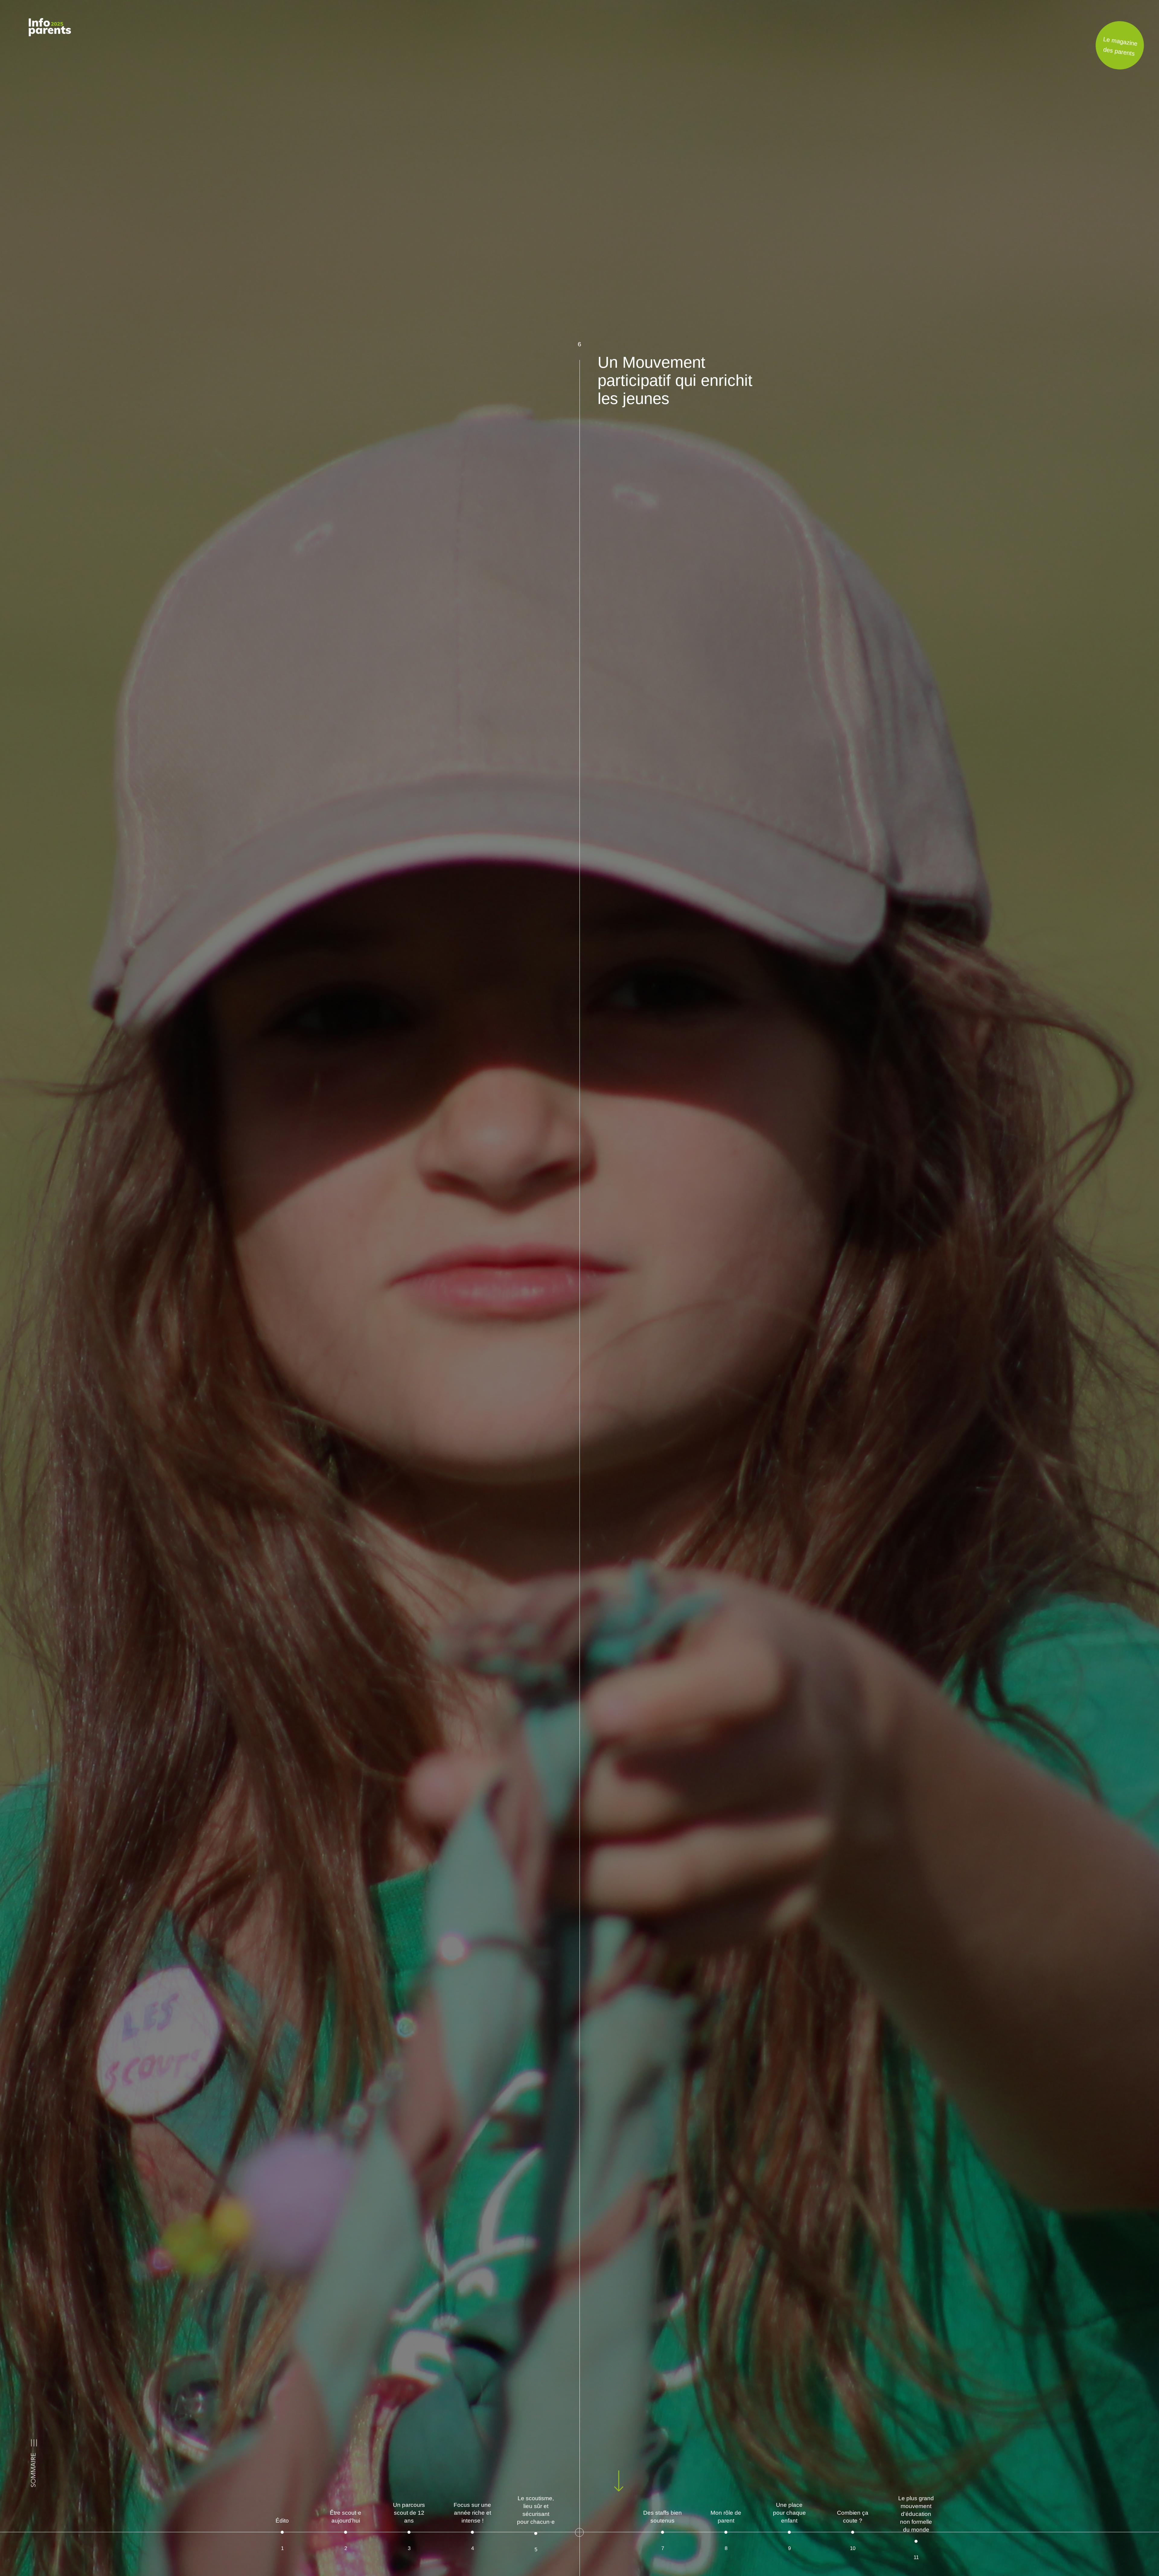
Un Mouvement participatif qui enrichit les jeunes (675, 380)
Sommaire (34, 2470)
